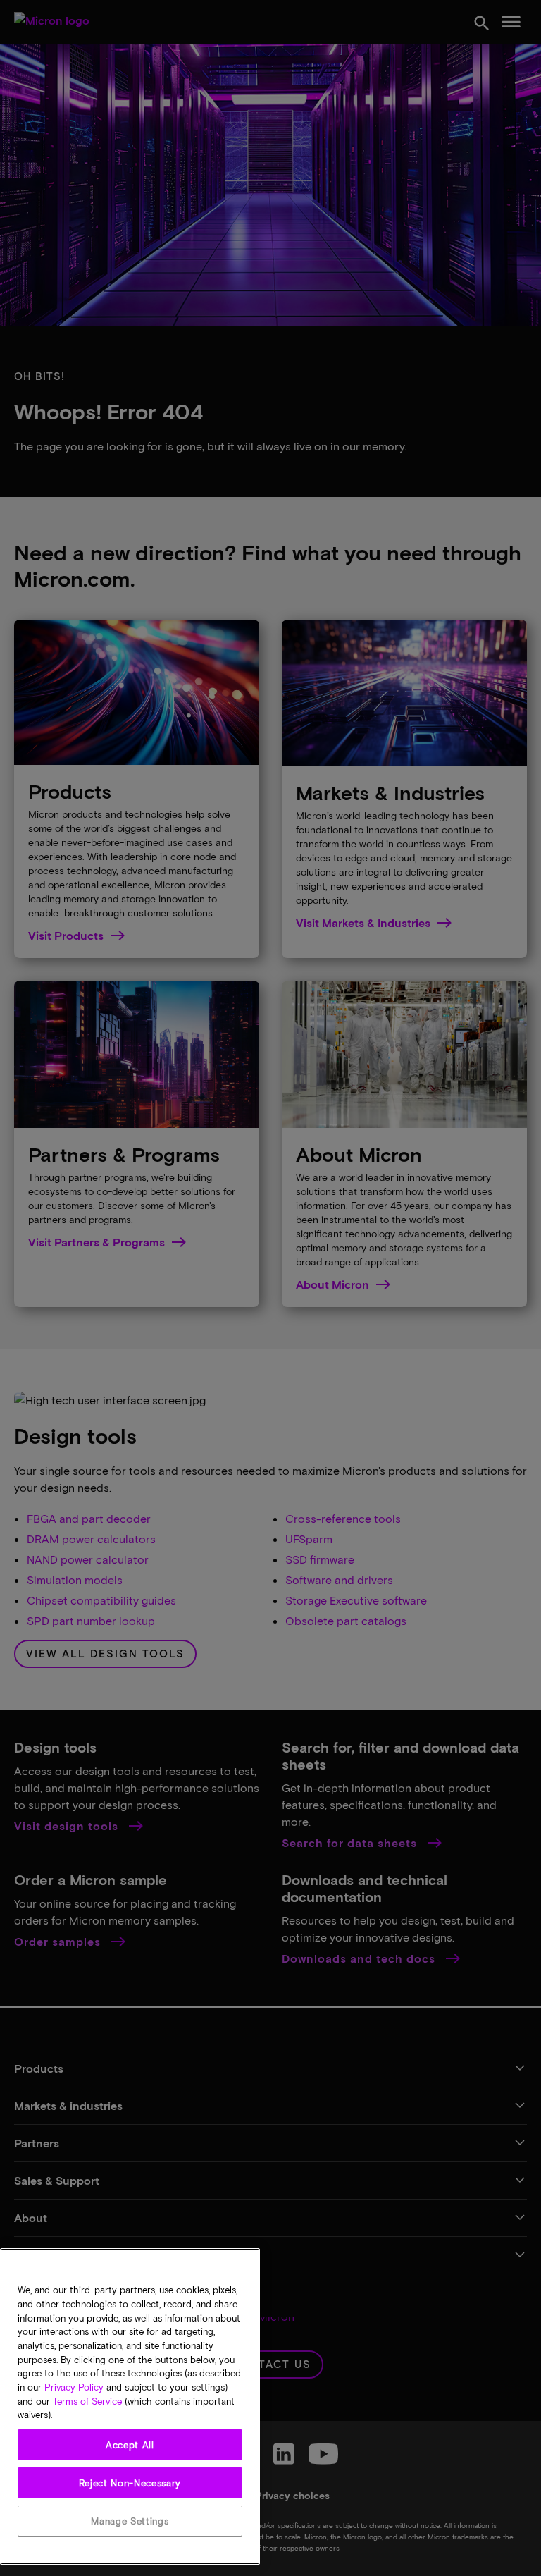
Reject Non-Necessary (130, 2483)
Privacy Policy (74, 2387)
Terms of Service (87, 2401)
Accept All (130, 2445)
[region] (130, 2406)
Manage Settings (130, 2521)
